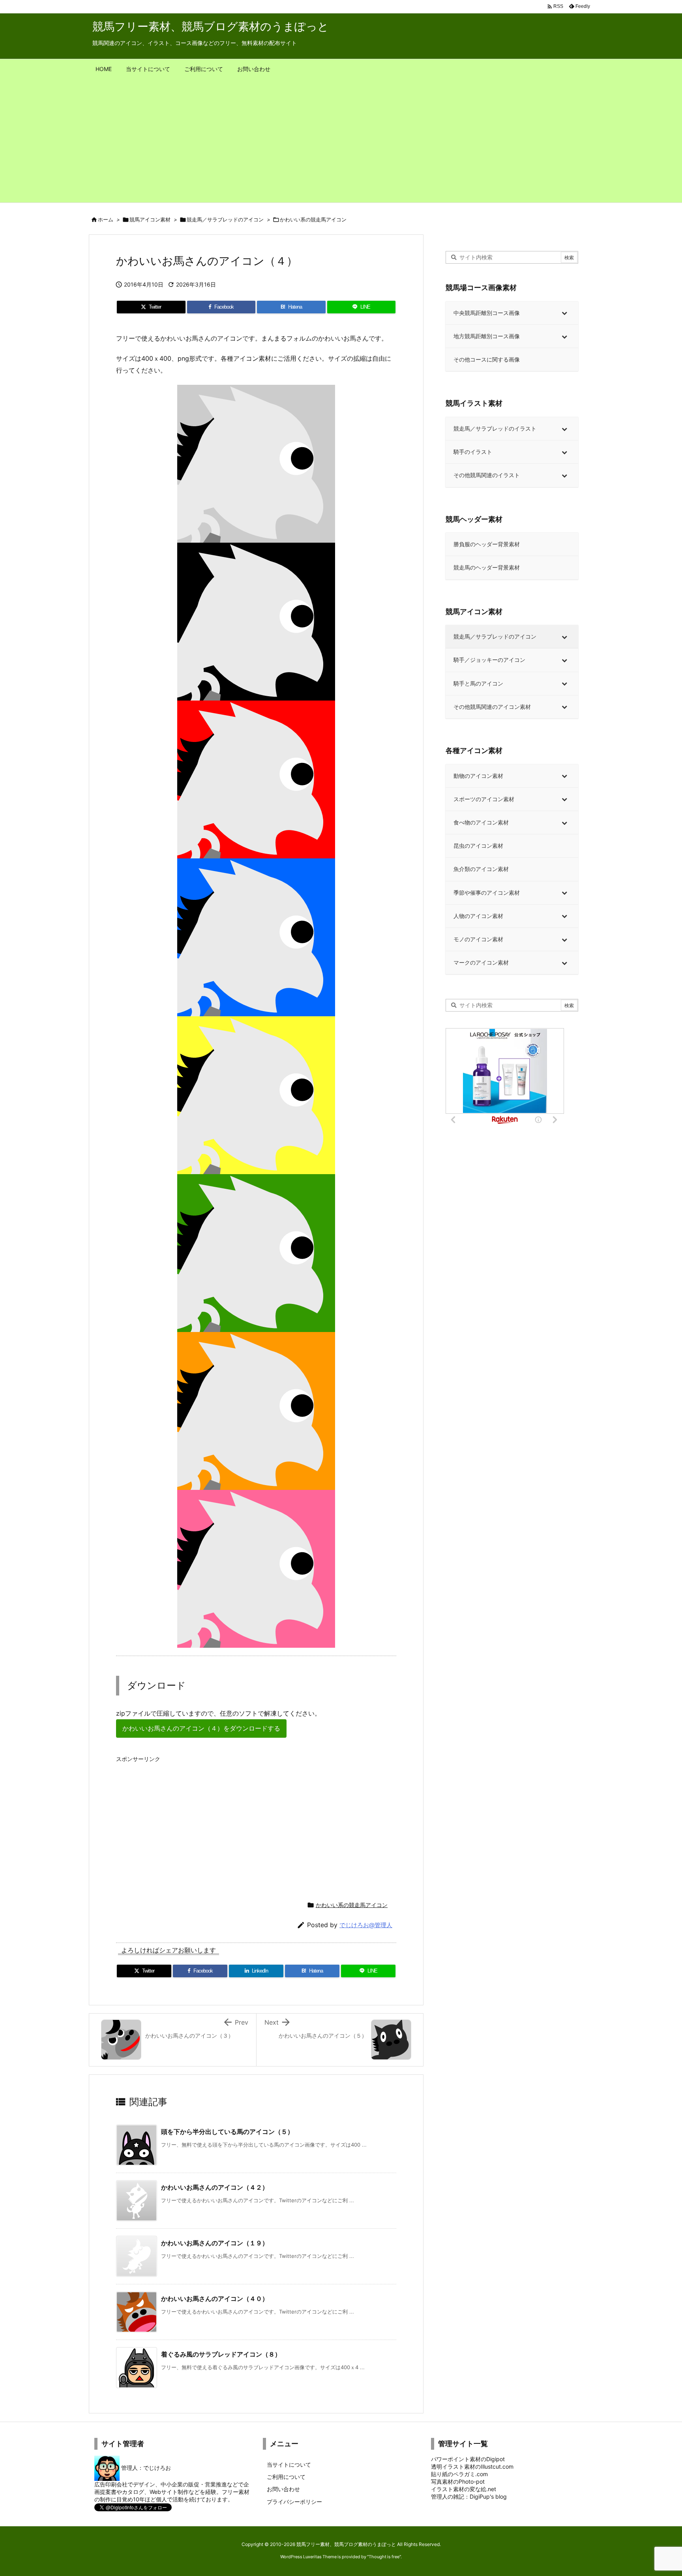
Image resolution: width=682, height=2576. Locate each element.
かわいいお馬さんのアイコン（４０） (215, 2299)
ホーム (106, 219)
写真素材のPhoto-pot (458, 2481)
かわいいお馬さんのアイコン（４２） (215, 2187)
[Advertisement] (341, 143)
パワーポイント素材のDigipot (468, 2459)
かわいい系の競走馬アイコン (313, 219)
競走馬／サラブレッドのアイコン (225, 219)
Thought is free (384, 2557)
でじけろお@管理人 (366, 1925)
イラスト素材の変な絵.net (464, 2489)
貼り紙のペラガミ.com (459, 2474)
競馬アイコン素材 (150, 219)
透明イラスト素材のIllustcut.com (472, 2466)
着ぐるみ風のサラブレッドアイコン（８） (221, 2354)
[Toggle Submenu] (564, 313)
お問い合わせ (283, 2489)
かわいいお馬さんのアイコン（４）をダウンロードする (201, 1728)
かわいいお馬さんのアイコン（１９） (215, 2243)
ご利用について (286, 2477)
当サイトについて (289, 2465)
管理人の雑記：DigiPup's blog (469, 2496)
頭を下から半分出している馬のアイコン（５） (227, 2132)
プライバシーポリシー (294, 2502)
